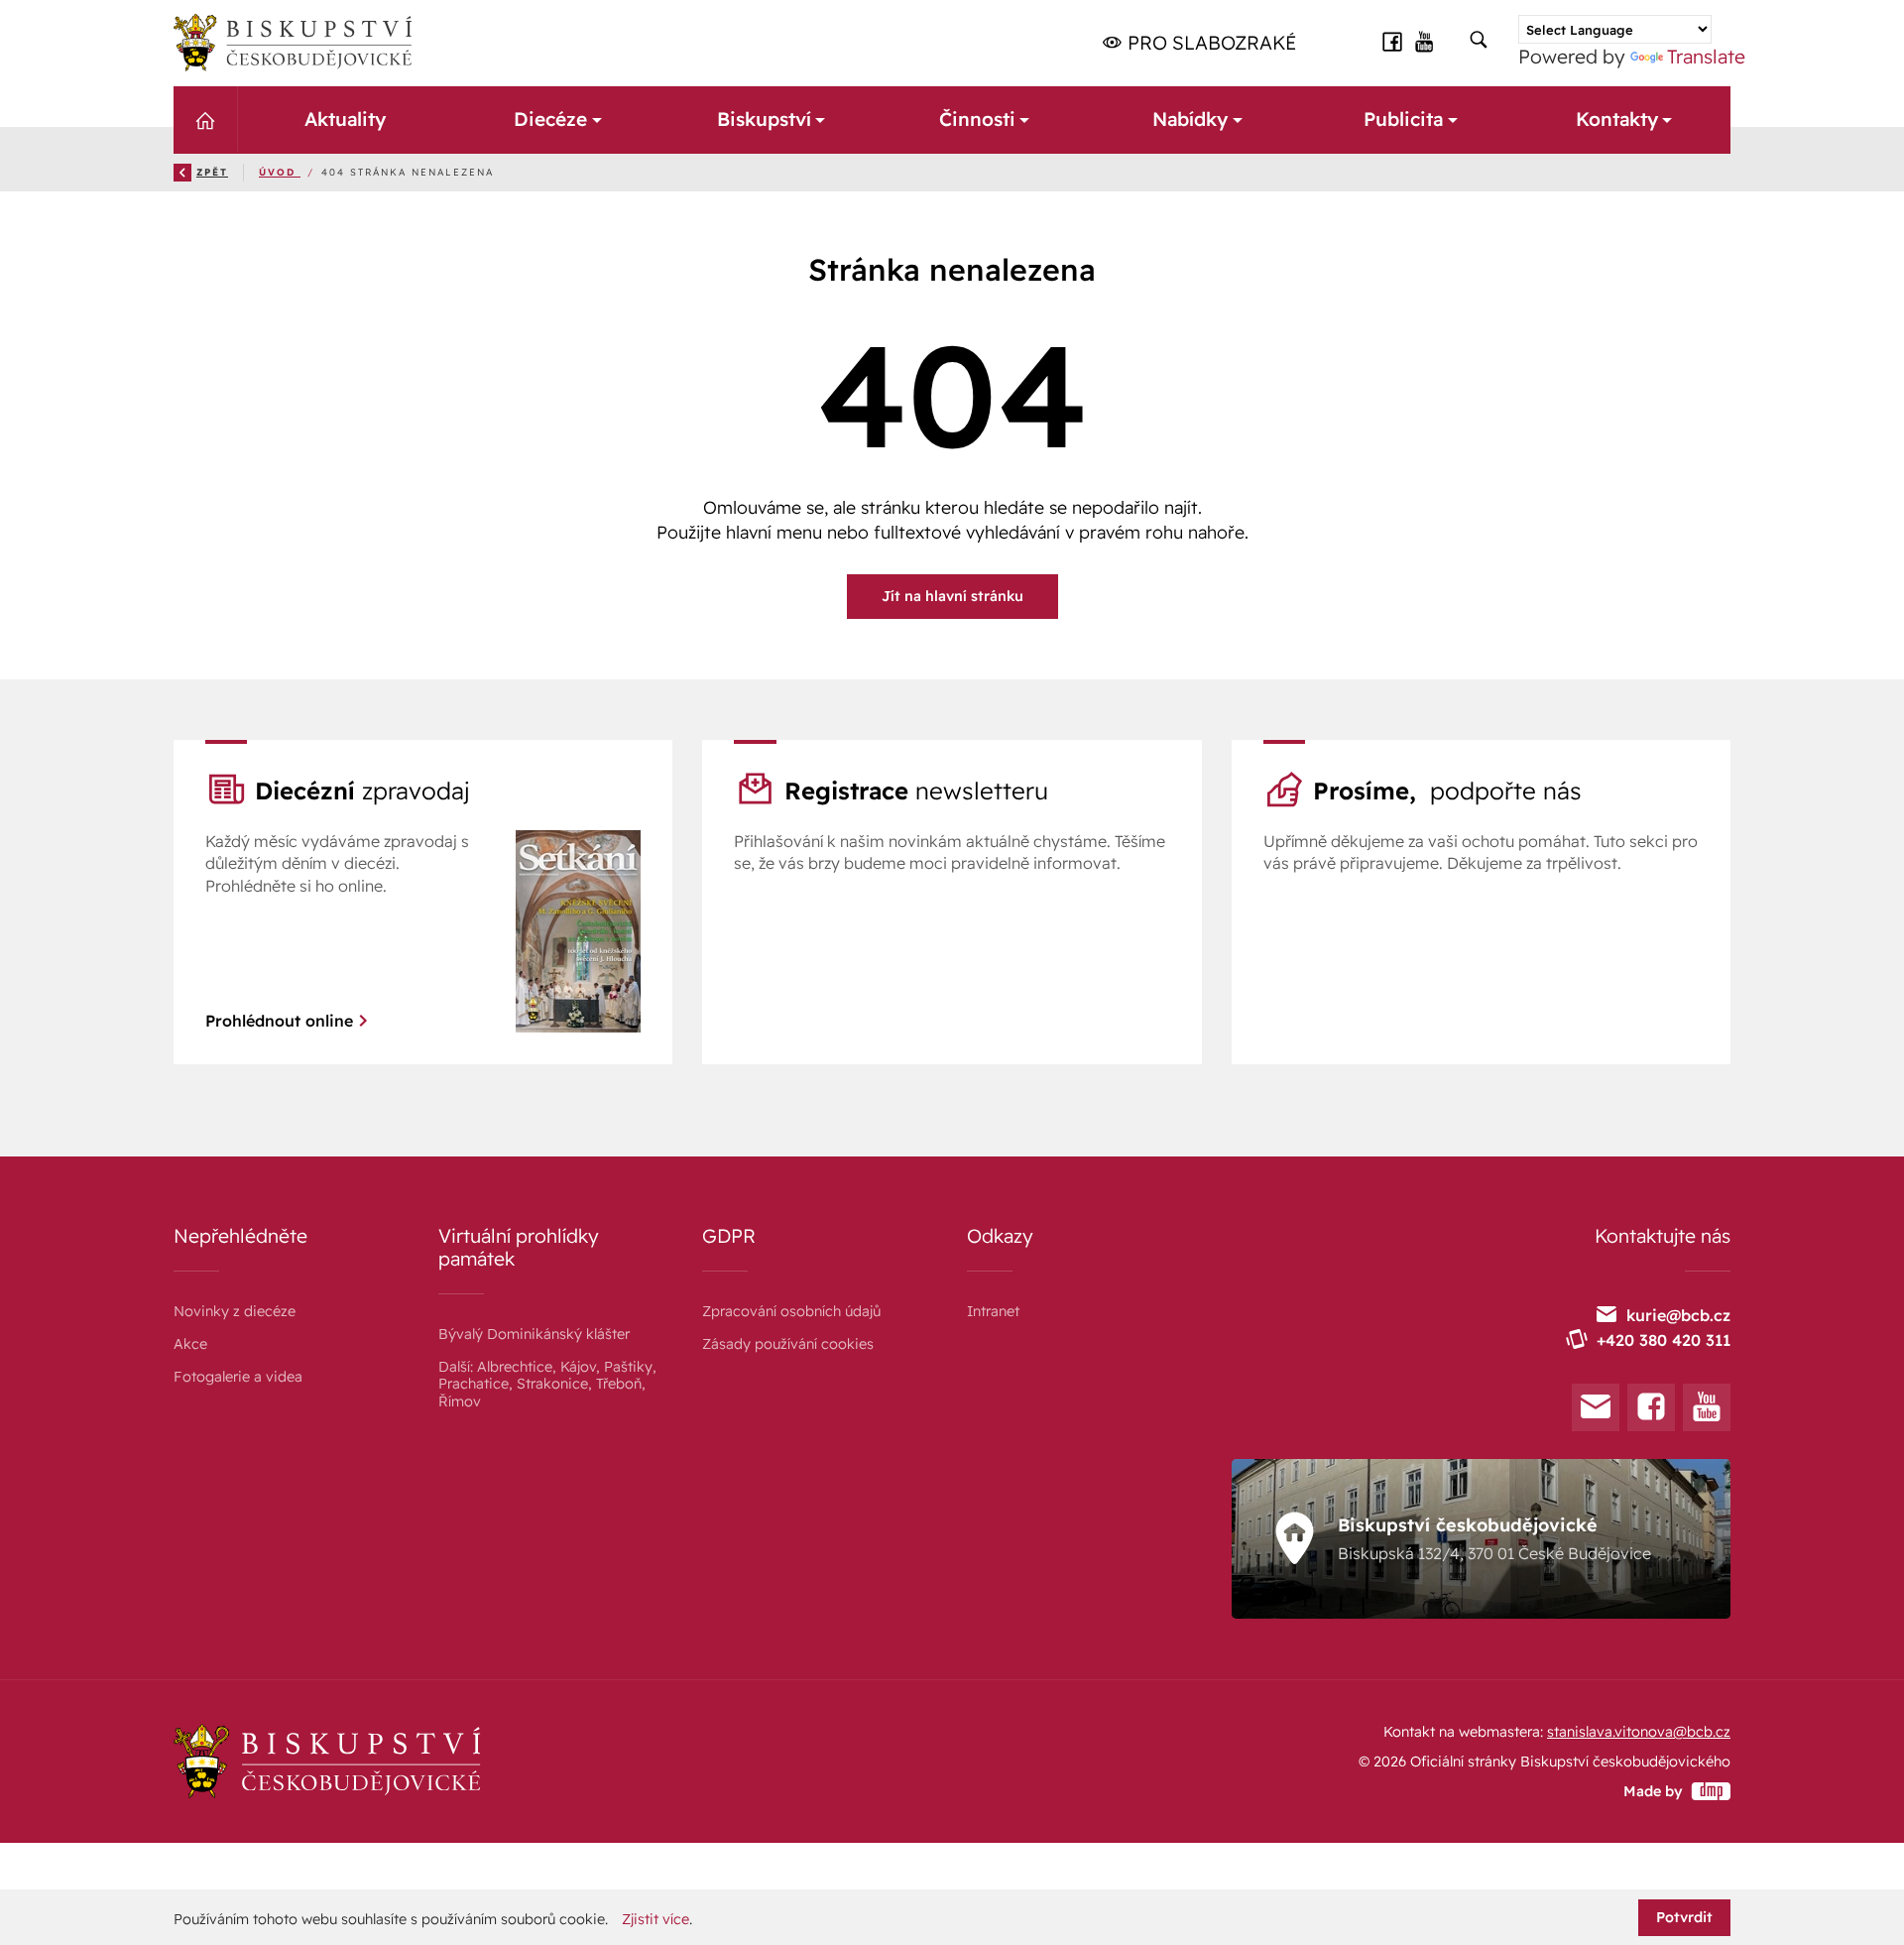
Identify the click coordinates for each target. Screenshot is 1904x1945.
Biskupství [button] (763, 119)
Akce (190, 1344)
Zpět (212, 172)
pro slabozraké (1209, 43)
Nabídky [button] (1190, 119)
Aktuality (344, 119)
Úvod (280, 172)
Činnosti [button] (976, 119)
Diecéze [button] (550, 119)
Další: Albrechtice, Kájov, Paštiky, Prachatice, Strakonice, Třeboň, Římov (547, 1384)
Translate (1706, 57)
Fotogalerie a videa (238, 1377)
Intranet (993, 1311)
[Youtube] (1707, 1407)
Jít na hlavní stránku (952, 596)
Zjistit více (655, 1920)
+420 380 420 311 (1664, 1340)
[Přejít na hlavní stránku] (293, 43)
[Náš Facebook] (1392, 42)
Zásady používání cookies (788, 1344)
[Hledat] (1479, 41)
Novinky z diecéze (235, 1311)
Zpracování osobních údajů (791, 1311)
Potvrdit (1684, 1917)
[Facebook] (1651, 1407)
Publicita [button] (1403, 119)
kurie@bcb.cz (1678, 1315)
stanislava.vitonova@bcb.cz (1639, 1732)
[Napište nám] (1596, 1407)
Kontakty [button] (1617, 119)
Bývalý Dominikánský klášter (534, 1334)
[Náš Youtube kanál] (1425, 42)
